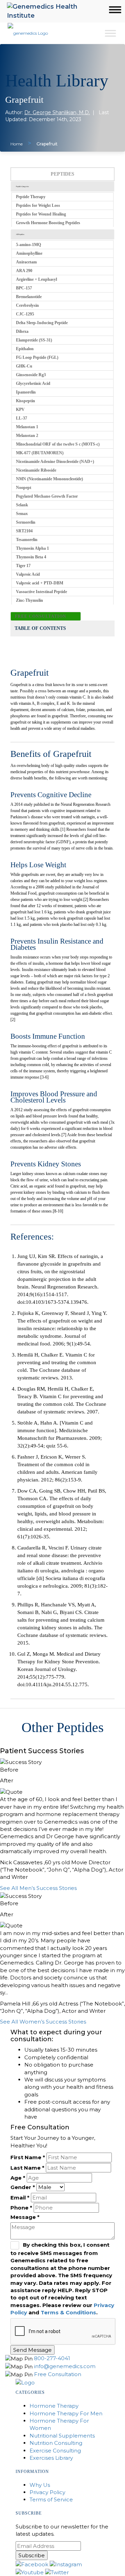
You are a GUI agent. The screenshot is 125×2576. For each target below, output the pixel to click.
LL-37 (22, 418)
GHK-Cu (24, 366)
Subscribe (32, 2555)
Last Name (27, 2168)
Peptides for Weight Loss (38, 205)
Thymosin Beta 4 (31, 557)
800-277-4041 (52, 2358)
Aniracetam (26, 262)
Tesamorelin (27, 540)
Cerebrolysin (27, 305)
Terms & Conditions (68, 2312)
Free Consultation (41, 616)
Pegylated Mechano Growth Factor (47, 496)
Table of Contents (40, 628)
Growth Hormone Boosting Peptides (48, 223)
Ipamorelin (26, 392)
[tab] (62, 187)
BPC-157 (24, 288)
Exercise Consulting (55, 2451)
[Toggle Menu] (110, 33)
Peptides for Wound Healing (41, 214)
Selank (22, 505)
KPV (20, 409)
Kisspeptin (26, 401)
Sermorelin (26, 522)
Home (16, 144)
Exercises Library (51, 2458)
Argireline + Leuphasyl (36, 279)
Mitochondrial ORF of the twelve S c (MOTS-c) (58, 444)
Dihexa (22, 331)
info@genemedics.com (65, 2366)
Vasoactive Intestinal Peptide (41, 592)
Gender (23, 2187)
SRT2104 (24, 531)
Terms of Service (51, 2499)
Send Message (32, 2350)
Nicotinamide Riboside (36, 470)
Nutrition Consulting (56, 2443)
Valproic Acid (28, 574)
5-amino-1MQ (28, 245)
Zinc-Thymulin (30, 600)
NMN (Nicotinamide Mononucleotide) (49, 479)
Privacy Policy (47, 2492)
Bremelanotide (29, 297)
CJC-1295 (25, 314)
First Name (28, 2157)
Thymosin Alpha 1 (32, 548)
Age (18, 2178)
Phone (21, 2208)
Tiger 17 (23, 566)
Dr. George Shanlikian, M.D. (57, 112)
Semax (22, 514)
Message (25, 2217)
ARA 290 (24, 271)
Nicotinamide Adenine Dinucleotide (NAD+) (55, 462)
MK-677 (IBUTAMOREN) (40, 453)
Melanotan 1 (27, 427)
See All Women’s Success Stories (43, 2022)
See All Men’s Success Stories (38, 1888)
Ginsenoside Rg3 (31, 375)
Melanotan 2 (27, 436)
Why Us (40, 2485)
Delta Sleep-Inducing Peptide (42, 323)
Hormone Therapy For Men (66, 2413)
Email (20, 2198)
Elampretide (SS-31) (34, 340)
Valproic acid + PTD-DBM (40, 583)
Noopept (24, 488)
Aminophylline (29, 253)
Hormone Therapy (54, 2406)
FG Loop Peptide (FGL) (37, 357)
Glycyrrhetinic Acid (33, 383)
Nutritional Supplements (62, 2436)
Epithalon (25, 349)
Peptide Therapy (31, 197)
